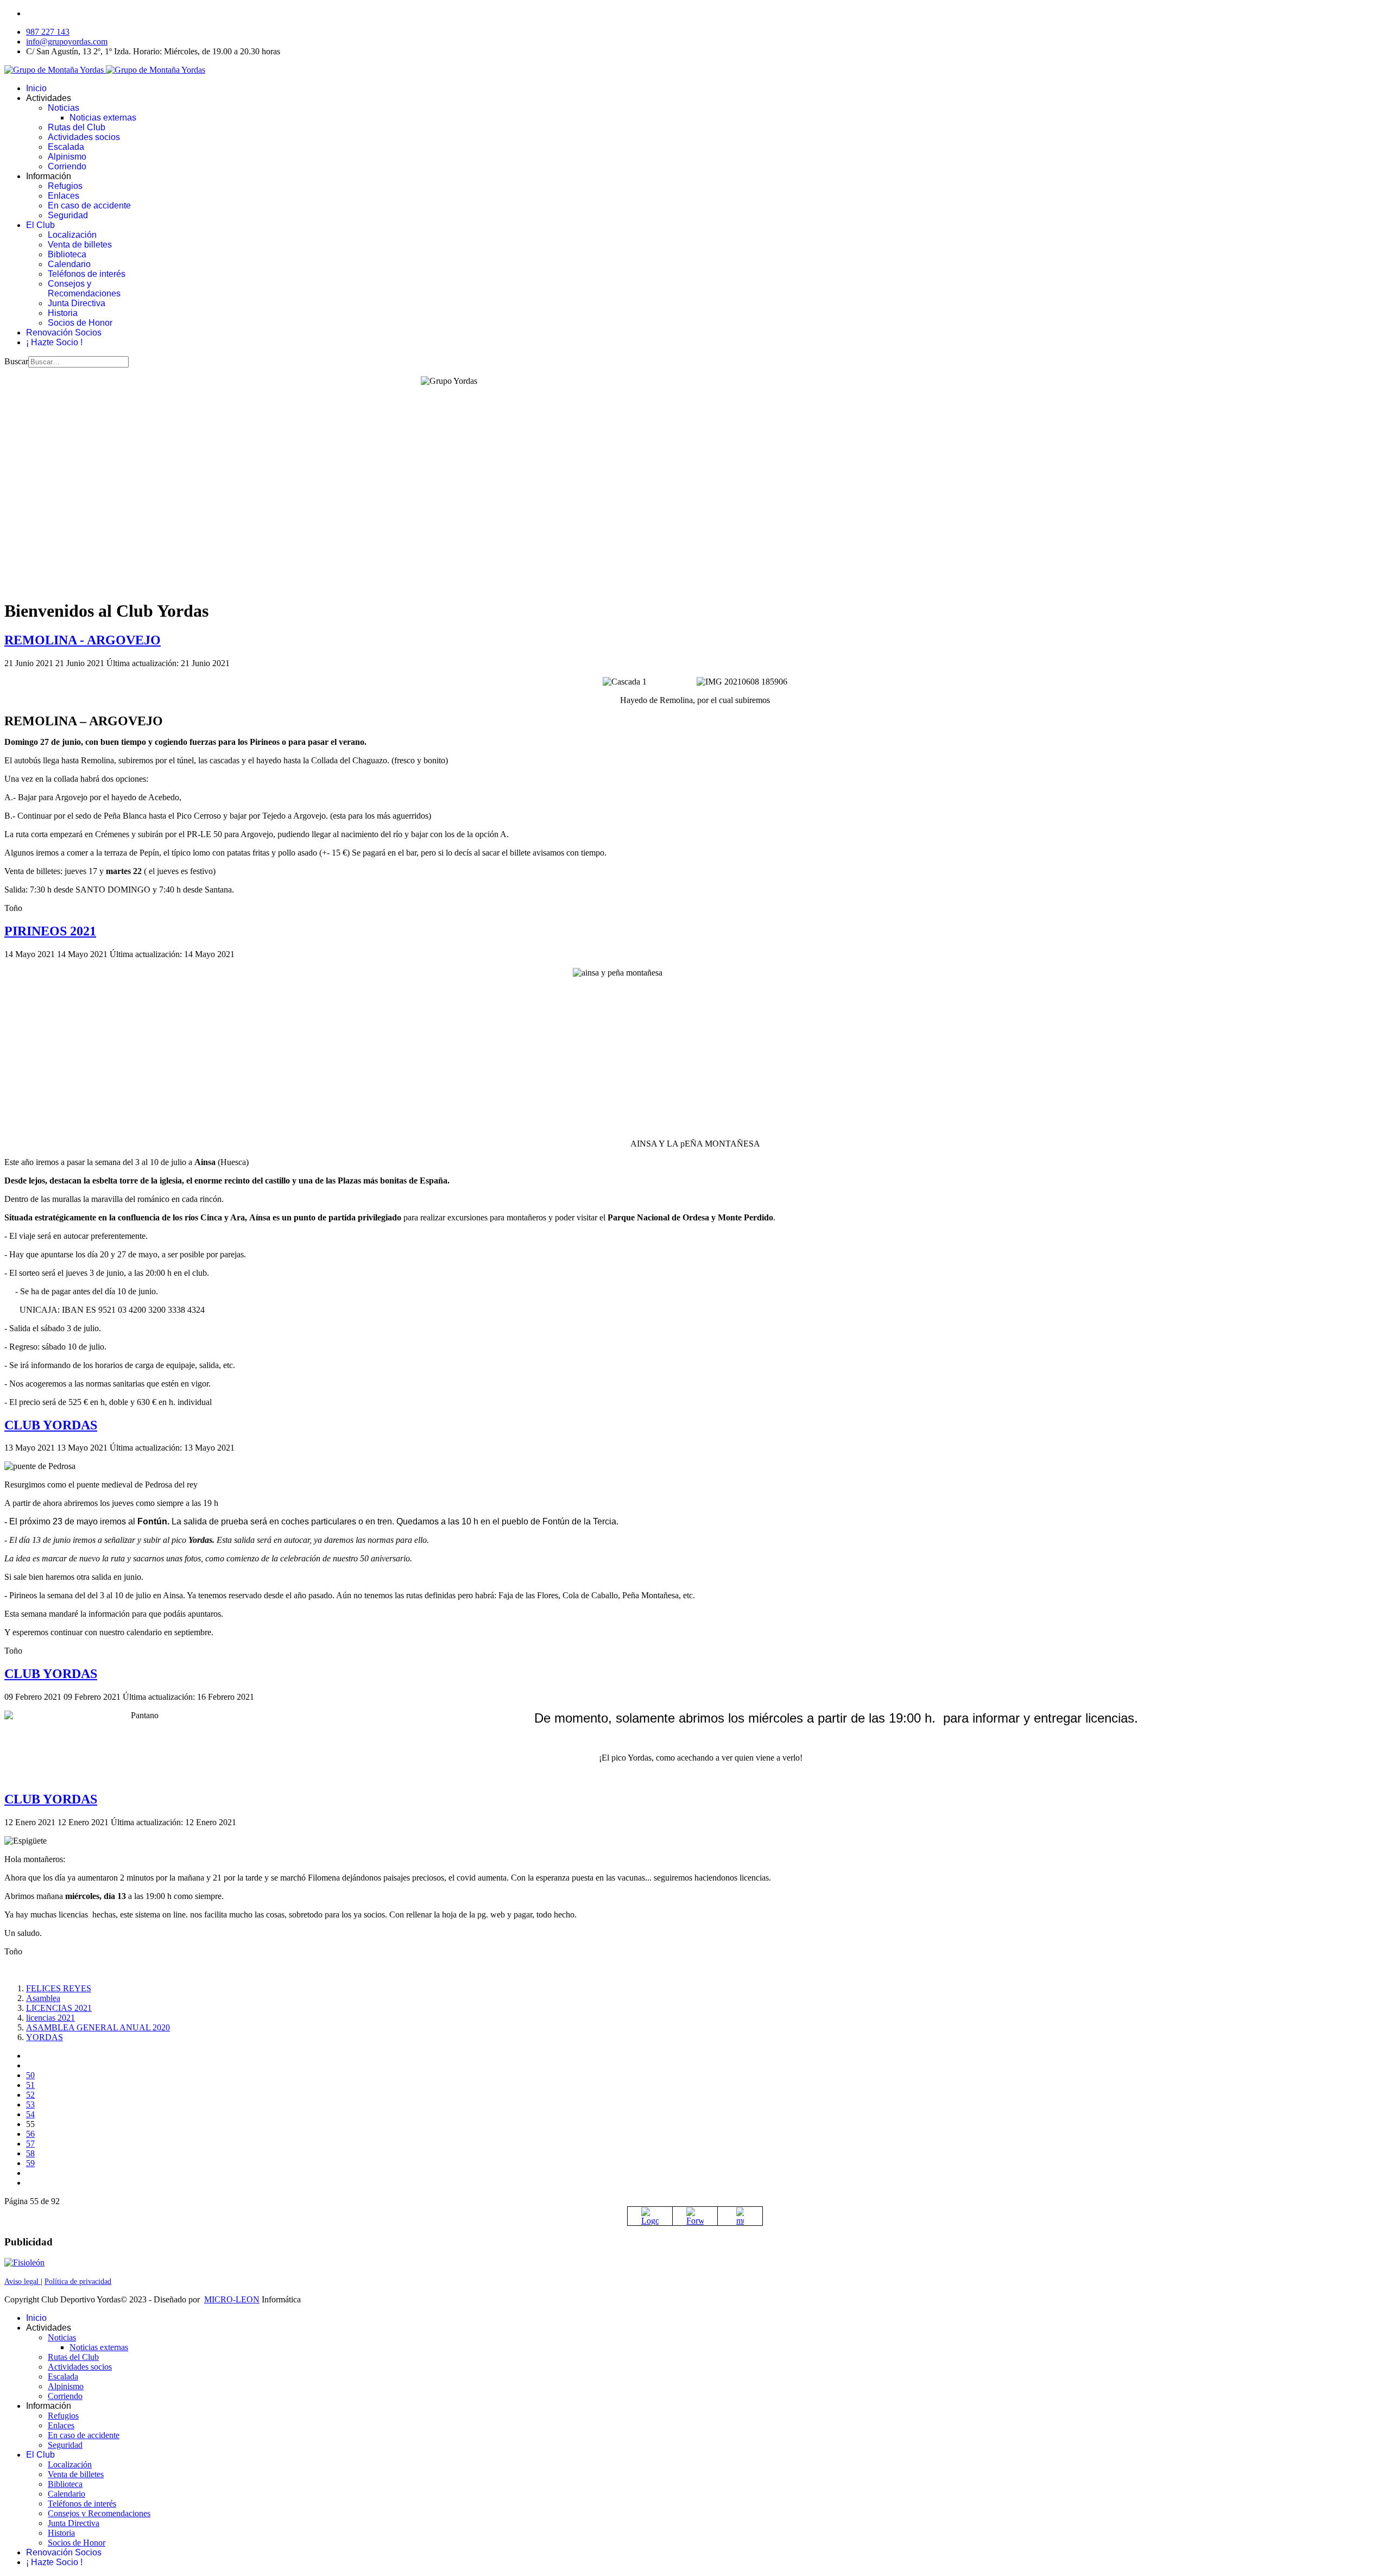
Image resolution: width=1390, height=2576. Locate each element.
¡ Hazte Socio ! (54, 342)
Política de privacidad (78, 2281)
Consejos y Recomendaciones (84, 289)
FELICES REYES (59, 1988)
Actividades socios (84, 137)
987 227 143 (48, 32)
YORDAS (45, 2037)
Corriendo (67, 166)
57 (30, 2144)
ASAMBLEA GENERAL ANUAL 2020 (98, 2027)
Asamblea (43, 1998)
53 (30, 2105)
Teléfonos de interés (87, 274)
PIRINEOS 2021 (50, 931)
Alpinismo (67, 157)
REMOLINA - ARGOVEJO (83, 640)
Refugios (65, 186)
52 (30, 2095)
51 (30, 2085)
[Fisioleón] (24, 2262)
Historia (63, 313)
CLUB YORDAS (51, 1425)
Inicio (36, 88)
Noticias (64, 108)
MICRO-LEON (232, 2299)
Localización (72, 235)
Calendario (69, 264)
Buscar (16, 361)
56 (30, 2134)
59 (30, 2163)
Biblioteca (67, 254)
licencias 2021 (50, 2018)
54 (30, 2114)
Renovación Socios (64, 333)
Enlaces (64, 196)
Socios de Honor (80, 323)
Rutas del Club (77, 127)
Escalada (66, 147)
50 (30, 2075)
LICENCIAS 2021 (59, 2008)
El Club (40, 225)
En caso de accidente (89, 205)
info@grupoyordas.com (67, 42)
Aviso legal (23, 2281)
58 (30, 2153)
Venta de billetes (80, 245)
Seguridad (68, 215)
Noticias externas (103, 118)
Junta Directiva (77, 303)
